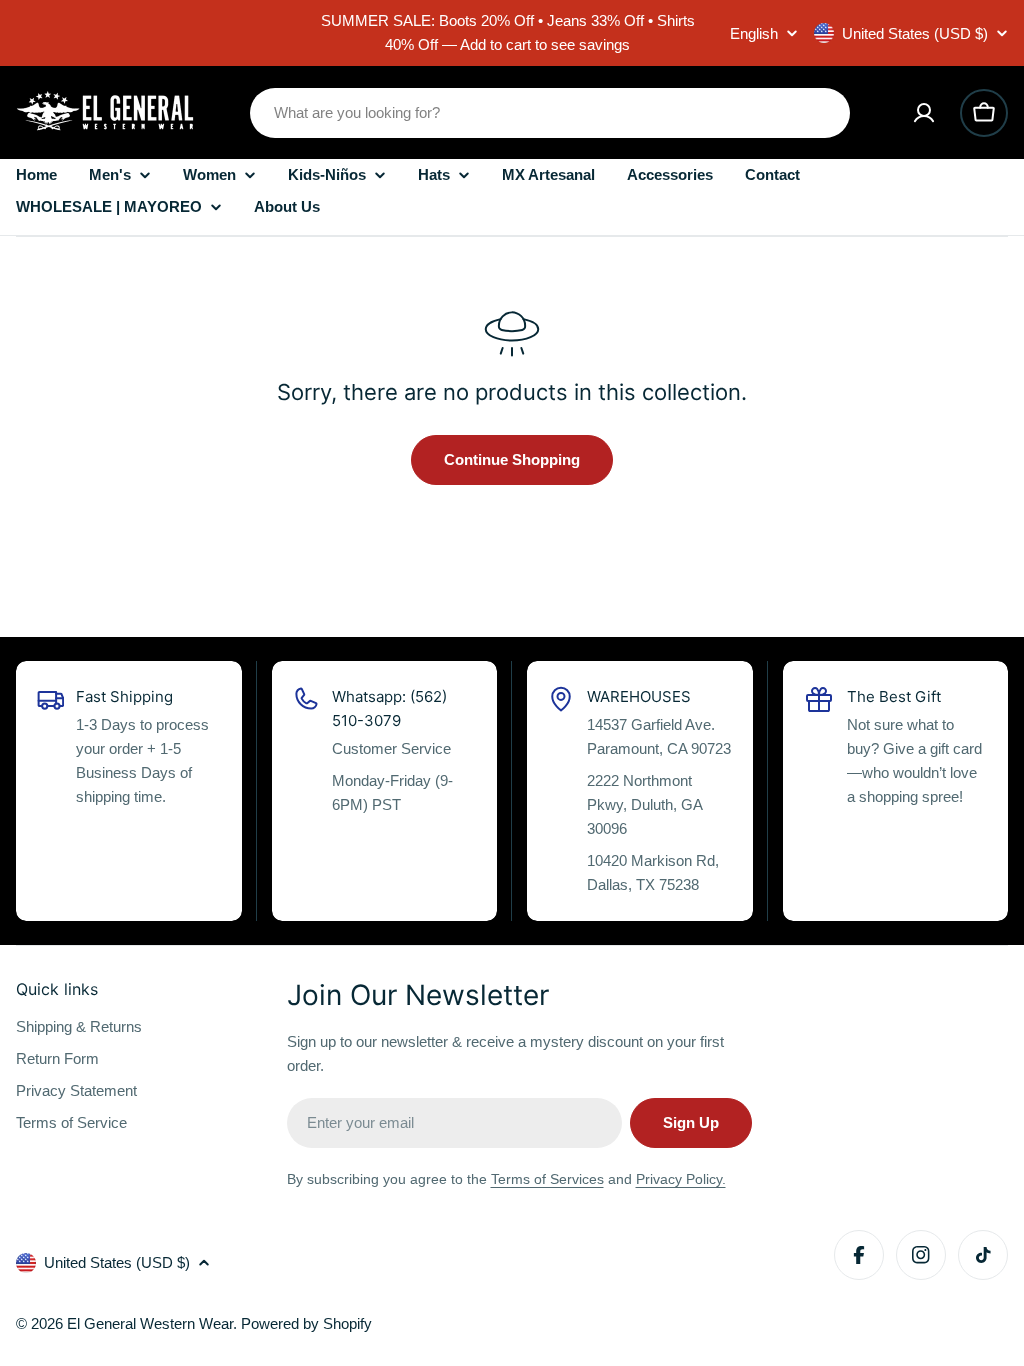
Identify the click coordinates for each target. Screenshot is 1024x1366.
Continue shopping (512, 459)
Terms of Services (547, 1179)
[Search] (822, 113)
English (754, 33)
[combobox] (550, 113)
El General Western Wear (150, 1323)
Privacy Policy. (681, 1179)
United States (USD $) (915, 33)
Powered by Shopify (306, 1323)
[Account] (924, 113)
